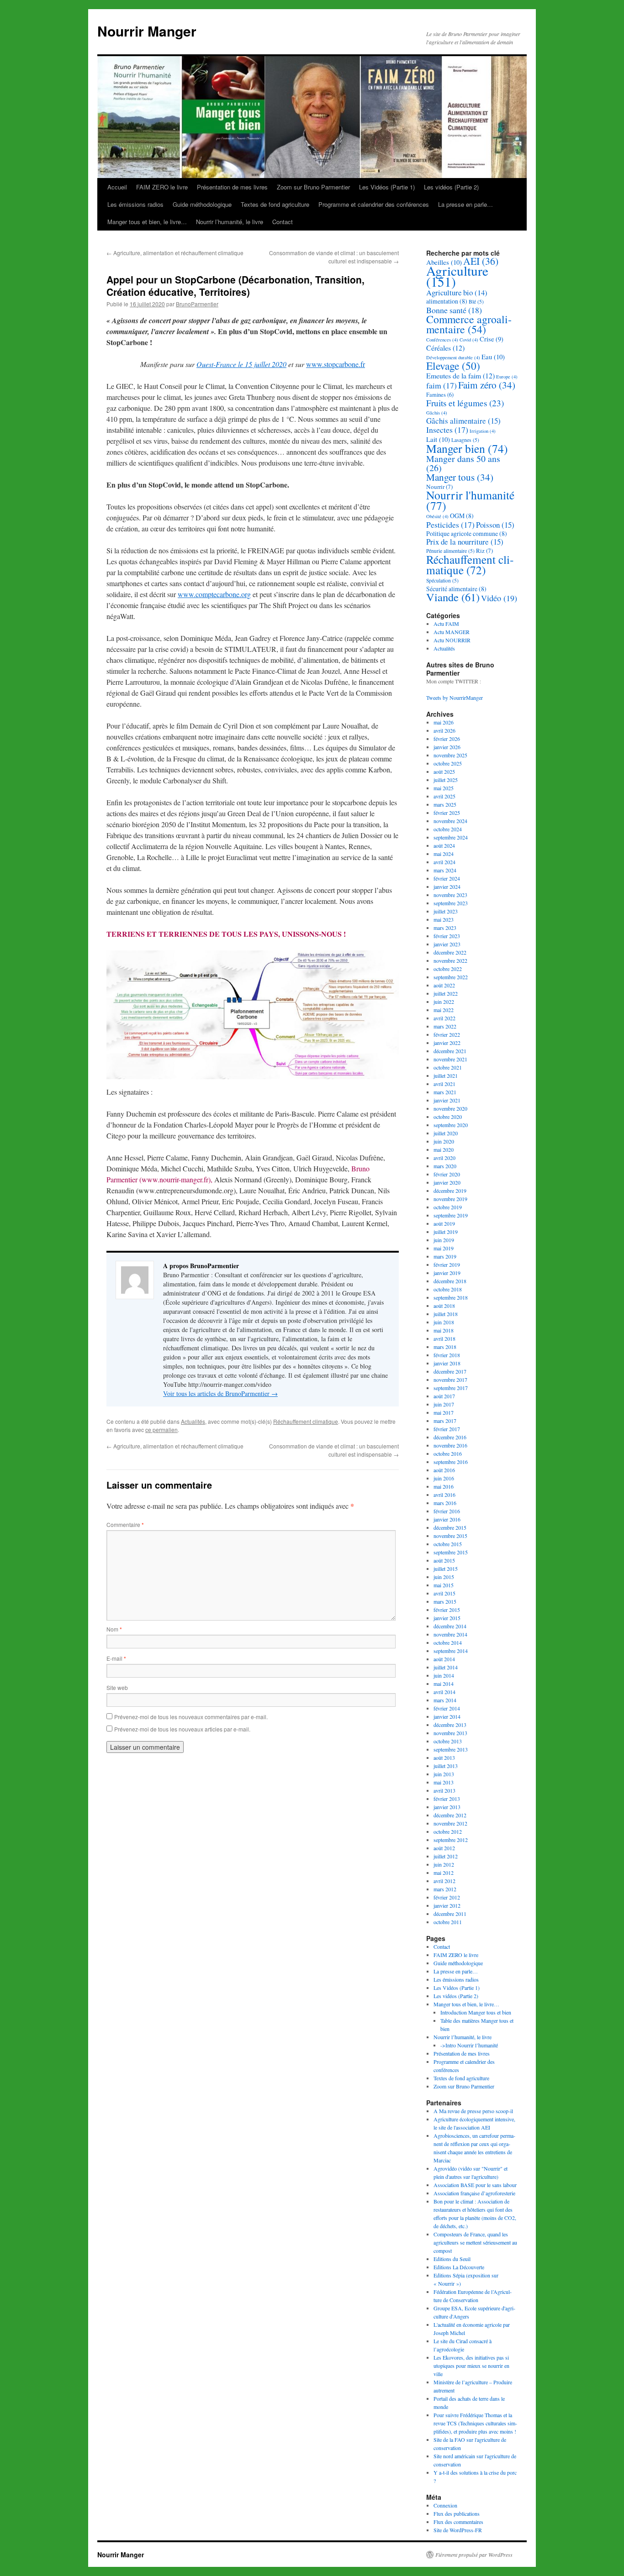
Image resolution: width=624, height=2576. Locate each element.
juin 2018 (444, 1322)
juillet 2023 (446, 911)
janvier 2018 (447, 1363)
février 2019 (447, 1264)
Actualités (193, 1421)
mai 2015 (444, 1585)
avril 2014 (444, 1692)
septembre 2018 (451, 1297)
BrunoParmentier (197, 304)
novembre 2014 (450, 1634)
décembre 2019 (450, 1191)
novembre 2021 (450, 1059)
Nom (114, 1629)
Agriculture (457, 276)
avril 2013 (444, 1790)
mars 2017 (445, 1421)
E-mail (116, 1658)
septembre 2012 (451, 1840)
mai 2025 (444, 788)
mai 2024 (444, 854)
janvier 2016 (447, 1519)
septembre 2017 (451, 1388)
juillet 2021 (446, 1076)
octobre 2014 (448, 1642)
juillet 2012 (446, 1856)
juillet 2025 (446, 780)
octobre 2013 (448, 1741)
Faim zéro (487, 385)
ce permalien (161, 1430)
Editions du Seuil (452, 2259)
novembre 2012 (450, 1823)
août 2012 (444, 1848)
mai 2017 (444, 1412)
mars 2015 (445, 1601)
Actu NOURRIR (452, 640)
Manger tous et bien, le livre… (147, 222)
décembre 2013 (450, 1725)
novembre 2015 (450, 1536)
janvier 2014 (447, 1716)
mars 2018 (445, 1347)
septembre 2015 (451, 1552)
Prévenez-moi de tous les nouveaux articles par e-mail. (182, 1729)
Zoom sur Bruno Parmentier (313, 187)
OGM (462, 516)
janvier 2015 (447, 1618)
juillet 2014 (446, 1667)
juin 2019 (444, 1240)
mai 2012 (444, 1873)
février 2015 (447, 1610)
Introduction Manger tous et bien (476, 2012)
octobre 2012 (448, 1831)
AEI (481, 261)
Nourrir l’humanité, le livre (230, 222)
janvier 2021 (447, 1100)
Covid (469, 340)
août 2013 (444, 1758)
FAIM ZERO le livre (162, 187)
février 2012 (447, 1897)
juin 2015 (444, 1577)
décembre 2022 (450, 952)
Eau (493, 357)
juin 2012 (444, 1864)
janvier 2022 (447, 1043)
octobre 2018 (448, 1289)
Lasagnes (465, 440)
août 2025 (444, 771)
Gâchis (437, 413)
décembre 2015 (450, 1527)
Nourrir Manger (147, 31)
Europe (507, 377)
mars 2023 (445, 928)
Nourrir (439, 487)
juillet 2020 (446, 1133)
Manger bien (467, 448)
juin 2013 (444, 1774)
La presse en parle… (465, 204)
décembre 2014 (450, 1626)
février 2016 (447, 1511)
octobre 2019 (448, 1207)
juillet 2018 (446, 1314)
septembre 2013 (451, 1749)
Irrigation (483, 431)
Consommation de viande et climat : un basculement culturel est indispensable (334, 257)
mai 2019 (444, 1248)
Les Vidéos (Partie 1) (387, 187)
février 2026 (447, 739)
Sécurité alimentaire (456, 589)
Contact (283, 222)
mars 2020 (445, 1166)
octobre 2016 (448, 1453)
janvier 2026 (447, 747)
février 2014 (447, 1708)
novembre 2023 (450, 895)
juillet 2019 (446, 1232)
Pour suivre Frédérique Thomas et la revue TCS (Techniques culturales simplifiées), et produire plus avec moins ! (475, 2423)
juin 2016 (444, 1478)
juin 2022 (444, 1002)
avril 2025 (444, 796)
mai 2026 (444, 722)
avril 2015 (444, 1593)
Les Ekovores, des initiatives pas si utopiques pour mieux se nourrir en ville (471, 2366)
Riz (484, 551)
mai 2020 (444, 1149)
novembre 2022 (450, 960)
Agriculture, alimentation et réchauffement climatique (175, 253)
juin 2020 (444, 1141)
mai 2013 (444, 1782)
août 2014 (444, 1659)
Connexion (445, 2505)
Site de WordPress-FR (458, 2530)
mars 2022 (445, 1026)
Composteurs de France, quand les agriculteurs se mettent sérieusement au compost (475, 2242)
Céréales (445, 348)
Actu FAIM (446, 624)
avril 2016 (444, 1495)
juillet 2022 (446, 993)
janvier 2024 (447, 887)
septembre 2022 (451, 977)
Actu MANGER (452, 632)
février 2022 (447, 1034)
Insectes (447, 430)
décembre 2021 (450, 1051)
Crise (492, 339)
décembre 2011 (450, 1914)
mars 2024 (445, 870)
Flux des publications (457, 2513)
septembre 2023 (451, 903)
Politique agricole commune (467, 533)
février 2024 (447, 878)
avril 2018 (444, 1338)
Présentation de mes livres (232, 187)
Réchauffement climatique (306, 1421)
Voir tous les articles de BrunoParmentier (220, 1393)
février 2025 (447, 813)
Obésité (437, 516)
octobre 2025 (448, 763)
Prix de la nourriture (465, 542)
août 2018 (444, 1306)
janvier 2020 (447, 1182)
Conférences (442, 340)
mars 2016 (445, 1503)
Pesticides (450, 525)
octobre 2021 (448, 1067)
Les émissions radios (135, 204)
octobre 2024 (448, 829)
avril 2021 (444, 1084)
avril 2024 (444, 862)
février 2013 (447, 1799)
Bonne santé (454, 310)
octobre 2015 (448, 1544)
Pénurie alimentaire (450, 551)
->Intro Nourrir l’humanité (469, 2045)
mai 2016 (444, 1486)
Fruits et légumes (465, 403)
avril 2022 (444, 1018)
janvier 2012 (447, 1905)
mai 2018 (444, 1330)
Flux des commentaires (458, 2522)
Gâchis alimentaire (463, 421)
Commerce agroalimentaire (469, 324)
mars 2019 (445, 1256)
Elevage (453, 366)
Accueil (117, 187)
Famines (440, 395)
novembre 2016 (450, 1445)
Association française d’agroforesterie (474, 2193)
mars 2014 (445, 1700)
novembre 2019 (450, 1199)
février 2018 (447, 1355)
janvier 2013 (447, 1807)
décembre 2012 (450, 1815)
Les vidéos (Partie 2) (451, 187)
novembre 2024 (450, 821)
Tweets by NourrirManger (455, 698)
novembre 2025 (450, 755)
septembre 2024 (451, 837)
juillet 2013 (446, 1766)
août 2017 (444, 1396)
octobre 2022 (448, 969)
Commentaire (125, 1524)
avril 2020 (444, 1158)
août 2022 (444, 985)
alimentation (447, 301)
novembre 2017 (450, 1380)
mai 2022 (444, 1010)
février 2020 (447, 1174)
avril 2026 (444, 730)
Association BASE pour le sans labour (475, 2185)
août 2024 (444, 845)
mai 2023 (444, 919)
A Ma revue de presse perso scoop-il (473, 2111)
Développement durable (453, 357)
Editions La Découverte (459, 2267)
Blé (476, 302)
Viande (453, 597)
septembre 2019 (451, 1215)
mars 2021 (445, 1092)
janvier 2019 (447, 1273)
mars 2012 (445, 1889)
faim (442, 385)
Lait (438, 439)
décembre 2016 (450, 1437)
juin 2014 (444, 1675)
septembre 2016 (451, 1462)
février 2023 (447, 936)
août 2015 (444, 1560)
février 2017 (447, 1429)
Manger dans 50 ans (463, 463)
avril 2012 (444, 1881)
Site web (117, 1687)
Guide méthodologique (202, 204)
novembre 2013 (450, 1733)
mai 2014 (444, 1684)
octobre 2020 (448, 1117)
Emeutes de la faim (460, 375)
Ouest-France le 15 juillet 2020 (241, 364)
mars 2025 (445, 804)
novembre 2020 (450, 1108)
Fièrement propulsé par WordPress (474, 2555)
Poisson (495, 525)
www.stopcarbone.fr (336, 364)
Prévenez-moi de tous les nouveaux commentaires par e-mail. (191, 1717)
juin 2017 (444, 1404)
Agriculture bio (457, 292)
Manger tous (460, 477)
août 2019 (444, 1223)
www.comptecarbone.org (214, 594)
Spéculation (442, 580)
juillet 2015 (446, 1569)
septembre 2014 (451, 1651)
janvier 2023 (447, 944)
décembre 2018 (450, 1281)
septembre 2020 (451, 1125)
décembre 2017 (450, 1371)
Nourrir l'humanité (470, 500)
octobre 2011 (448, 1922)
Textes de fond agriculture (275, 204)
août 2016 (444, 1470)
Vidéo (499, 598)
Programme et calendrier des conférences (374, 204)
